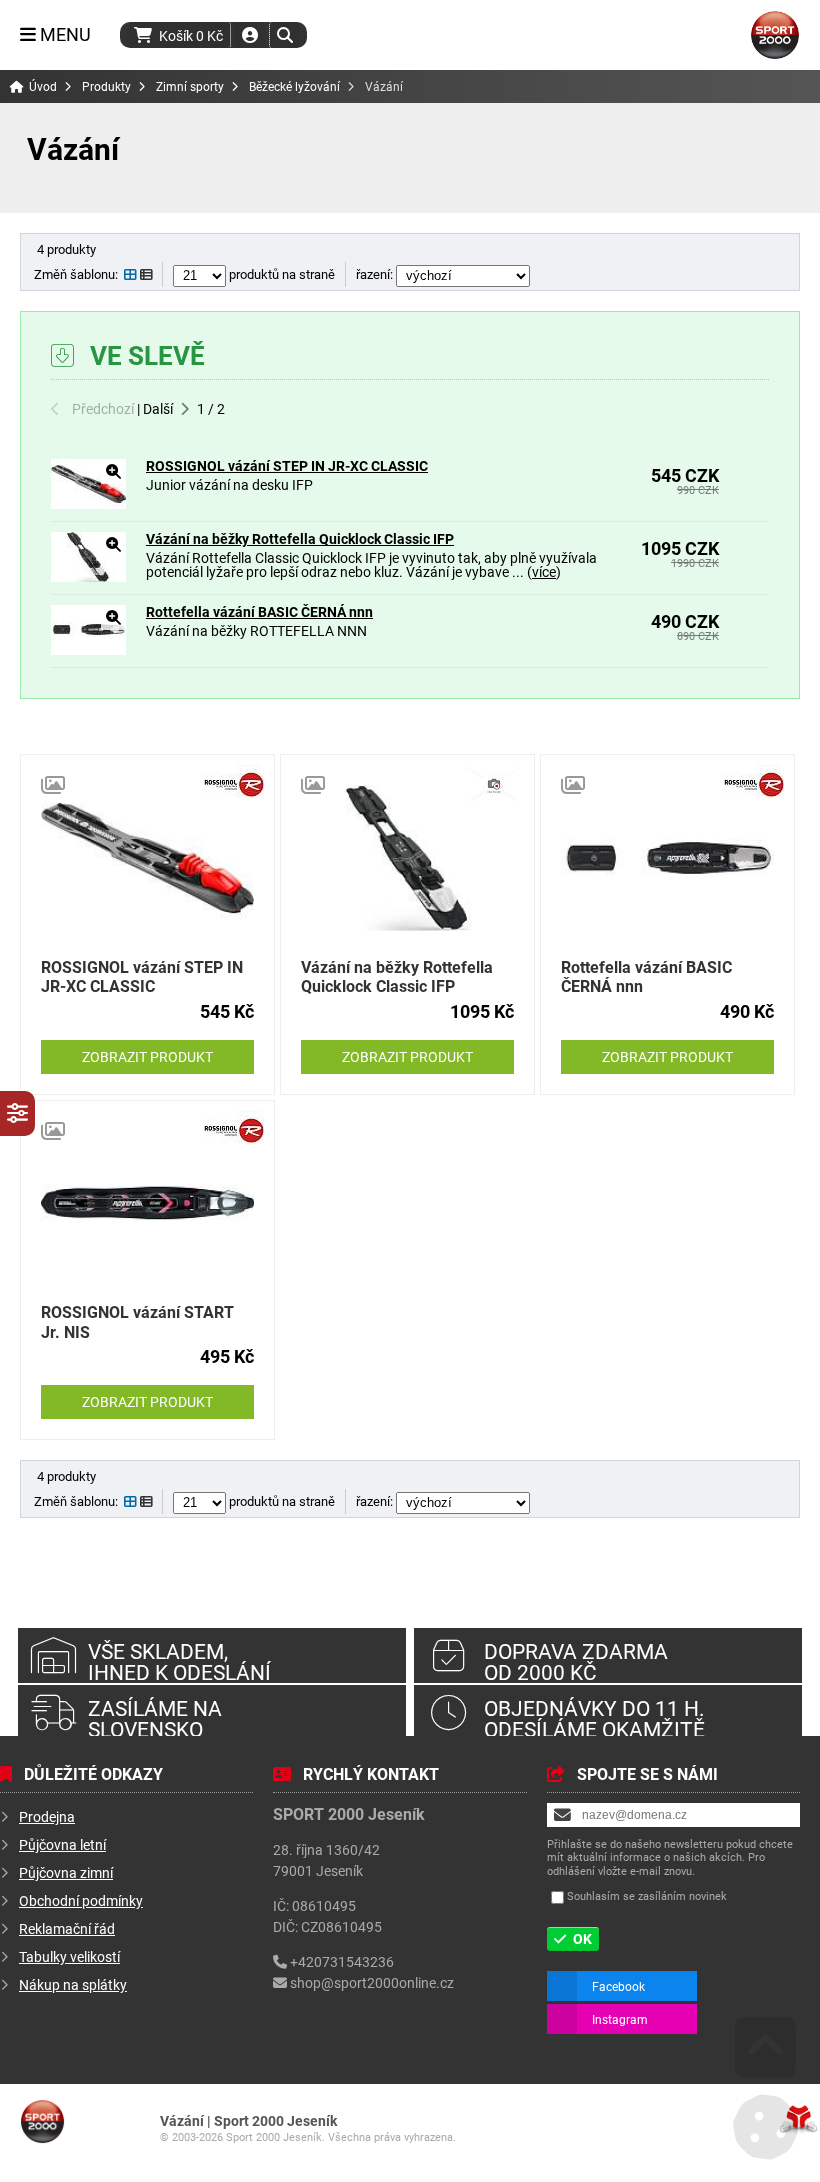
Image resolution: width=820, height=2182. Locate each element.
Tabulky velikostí (69, 1956)
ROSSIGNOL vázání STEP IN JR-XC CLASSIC (287, 465)
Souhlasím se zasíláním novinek (647, 1895)
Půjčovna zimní (66, 1872)
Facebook (618, 1986)
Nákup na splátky (73, 1984)
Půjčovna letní (62, 1844)
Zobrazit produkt (147, 1056)
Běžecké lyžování (294, 86)
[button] (284, 35)
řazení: (376, 274)
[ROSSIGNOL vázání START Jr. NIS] (147, 1204)
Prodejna (47, 1816)
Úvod (775, 35)
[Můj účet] (250, 35)
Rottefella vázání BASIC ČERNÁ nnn (259, 611)
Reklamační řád (67, 1928)
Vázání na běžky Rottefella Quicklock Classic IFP (300, 538)
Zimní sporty (190, 86)
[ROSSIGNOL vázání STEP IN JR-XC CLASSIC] (88, 503)
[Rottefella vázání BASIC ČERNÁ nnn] (88, 649)
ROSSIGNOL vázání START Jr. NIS (137, 1321)
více (544, 571)
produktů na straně (280, 274)
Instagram (620, 2019)
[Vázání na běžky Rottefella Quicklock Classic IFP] (88, 576)
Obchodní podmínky (81, 1900)
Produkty (106, 86)
